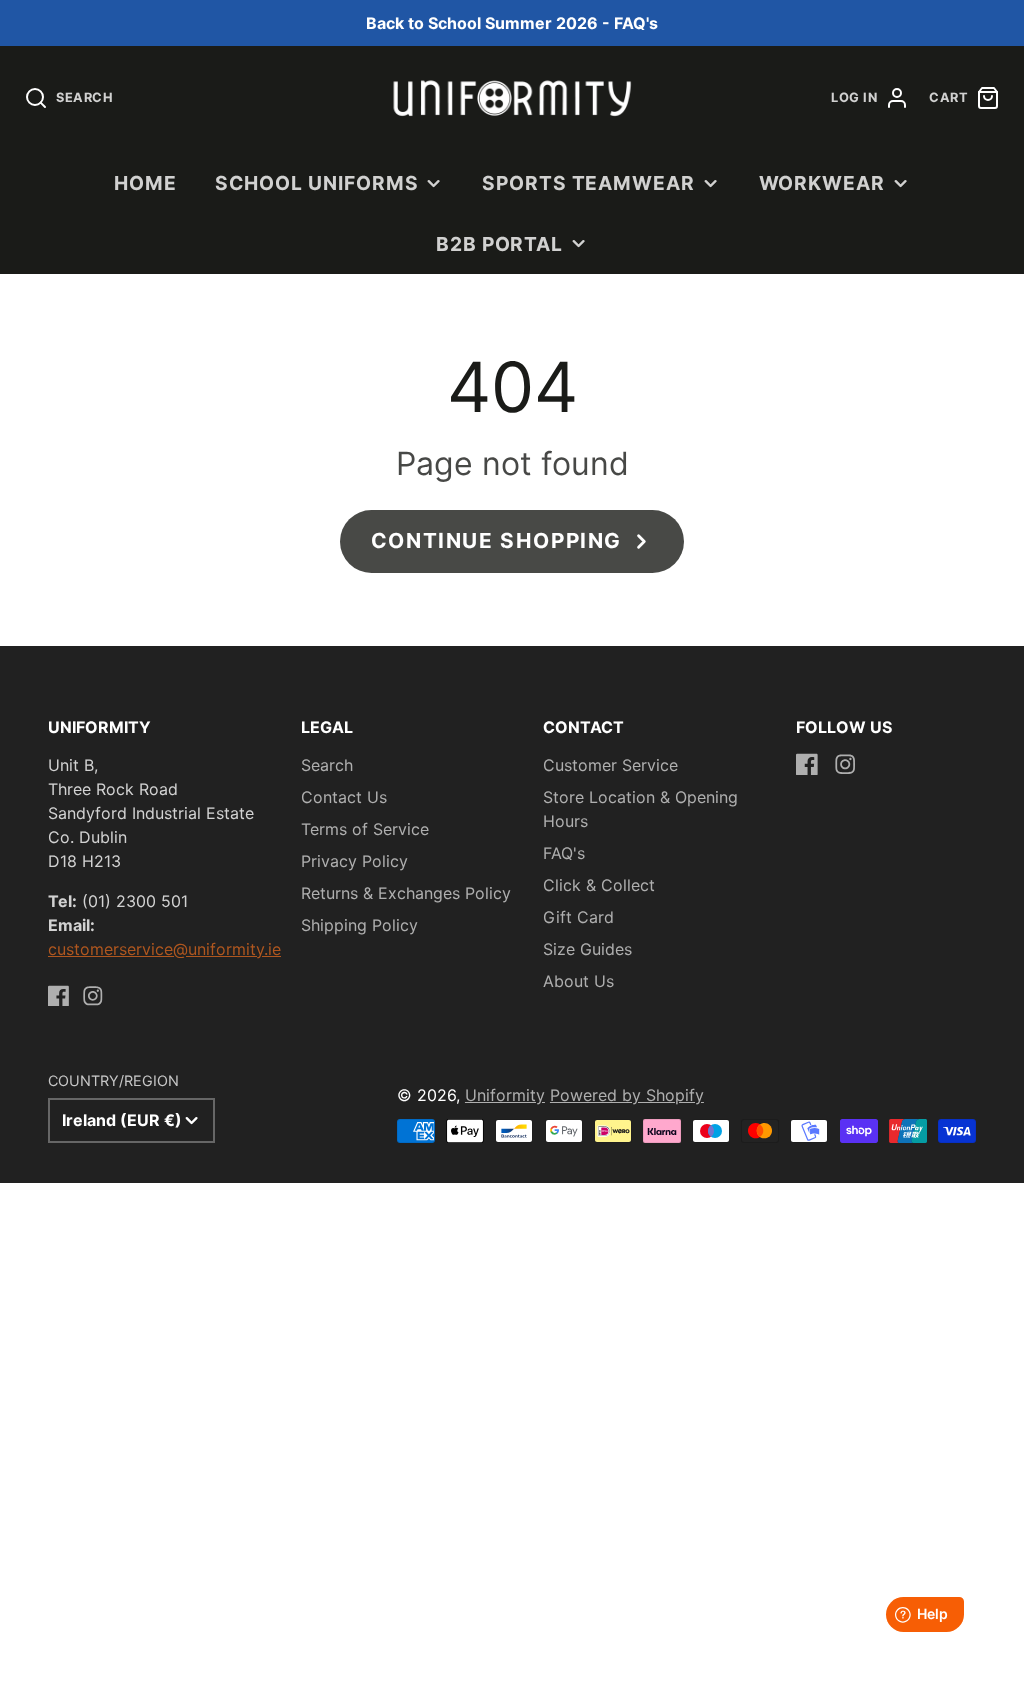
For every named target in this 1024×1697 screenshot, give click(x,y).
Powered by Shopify (627, 1095)
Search (327, 765)
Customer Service (610, 765)
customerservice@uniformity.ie (164, 949)
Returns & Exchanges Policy (406, 893)
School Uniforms (316, 183)
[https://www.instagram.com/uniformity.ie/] (93, 996)
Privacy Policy (354, 861)
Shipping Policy (359, 925)
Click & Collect (599, 885)
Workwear (822, 183)
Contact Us (344, 797)
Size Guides (587, 949)
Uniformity (505, 1095)
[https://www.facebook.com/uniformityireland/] (59, 996)
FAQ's (564, 853)
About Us (578, 981)
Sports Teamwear (588, 183)
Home (145, 183)
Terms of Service (365, 829)
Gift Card (578, 917)
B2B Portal (500, 244)
